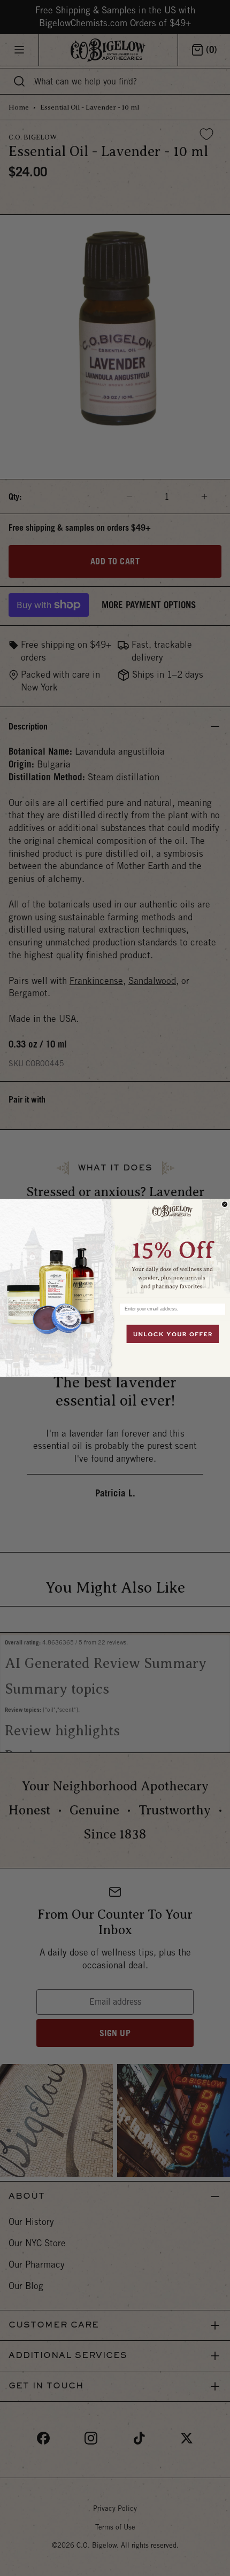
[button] (172, 1248)
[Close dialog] (225, 1204)
